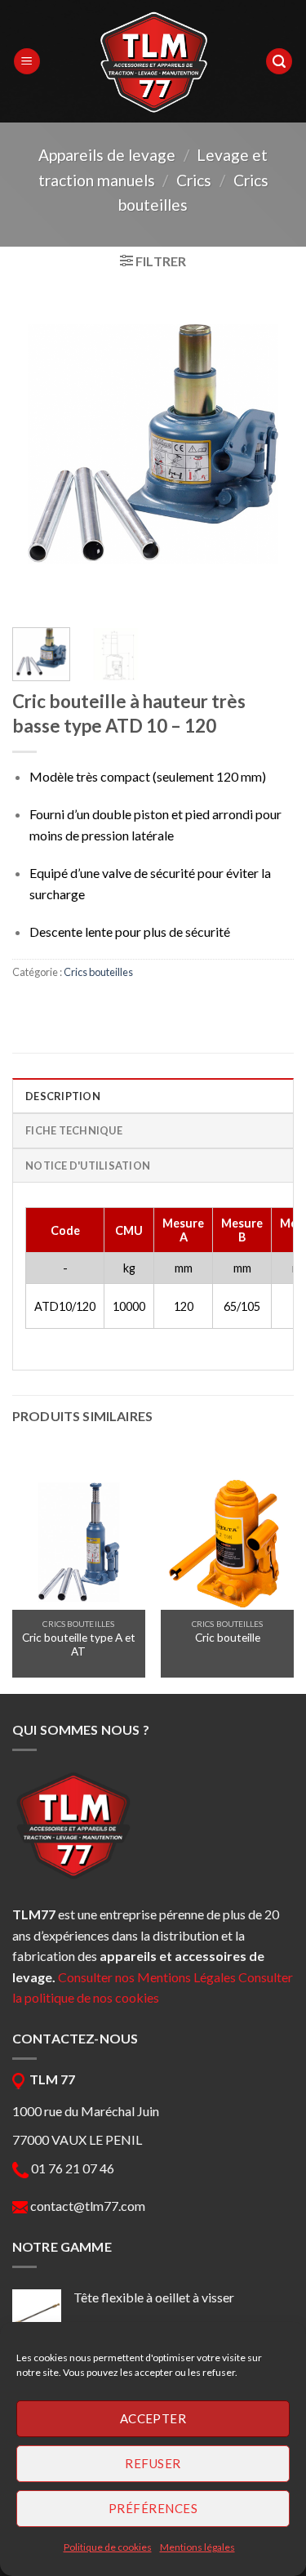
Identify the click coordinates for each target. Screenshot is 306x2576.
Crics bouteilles (98, 972)
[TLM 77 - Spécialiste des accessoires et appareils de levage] (153, 61)
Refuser (153, 2463)
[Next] (268, 446)
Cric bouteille (228, 1638)
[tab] (153, 1095)
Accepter (153, 2418)
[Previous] (38, 446)
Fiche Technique (74, 1130)
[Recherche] (279, 62)
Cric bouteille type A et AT (79, 1645)
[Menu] (27, 62)
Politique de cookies (108, 2547)
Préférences (153, 2508)
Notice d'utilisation (88, 1165)
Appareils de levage (107, 155)
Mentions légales (197, 2547)
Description (63, 1096)
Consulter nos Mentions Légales (147, 1977)
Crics (194, 180)
